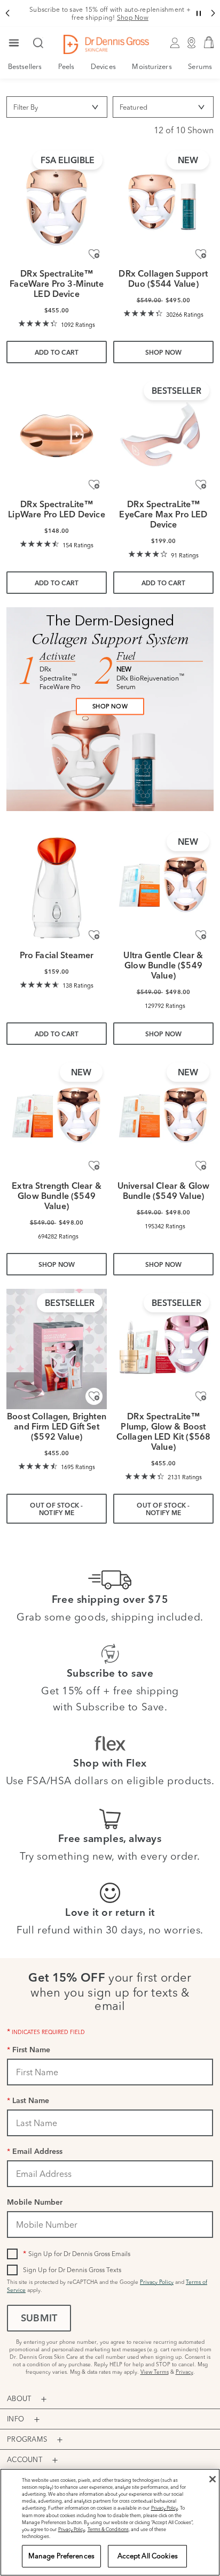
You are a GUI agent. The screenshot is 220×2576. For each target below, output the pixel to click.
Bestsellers (25, 66)
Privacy (184, 2372)
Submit (39, 2319)
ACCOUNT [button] (25, 2459)
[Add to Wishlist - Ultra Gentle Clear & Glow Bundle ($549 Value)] (201, 935)
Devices (103, 66)
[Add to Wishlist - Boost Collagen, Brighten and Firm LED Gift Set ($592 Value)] (94, 1396)
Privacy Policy (157, 2282)
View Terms (155, 2372)
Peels (66, 66)
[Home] (106, 44)
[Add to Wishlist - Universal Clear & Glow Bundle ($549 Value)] (201, 1166)
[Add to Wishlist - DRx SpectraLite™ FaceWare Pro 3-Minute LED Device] (94, 254)
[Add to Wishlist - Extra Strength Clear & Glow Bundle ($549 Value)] (94, 1166)
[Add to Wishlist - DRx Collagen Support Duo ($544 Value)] (201, 254)
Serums (200, 66)
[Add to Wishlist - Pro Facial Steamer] (94, 935)
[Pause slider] (199, 13)
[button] (7, 13)
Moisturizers (152, 66)
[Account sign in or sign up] (175, 44)
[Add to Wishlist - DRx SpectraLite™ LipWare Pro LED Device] (94, 484)
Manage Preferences (61, 2556)
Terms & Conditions (108, 2529)
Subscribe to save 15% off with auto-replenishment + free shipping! (110, 13)
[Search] (38, 44)
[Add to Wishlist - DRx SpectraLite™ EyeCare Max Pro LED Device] (201, 484)
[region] (110, 2522)
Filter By (26, 107)
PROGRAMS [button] (27, 2439)
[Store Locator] (192, 44)
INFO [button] (15, 2419)
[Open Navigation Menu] (14, 44)
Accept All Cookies (148, 2556)
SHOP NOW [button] (164, 353)
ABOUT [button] (19, 2398)
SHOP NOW (110, 706)
